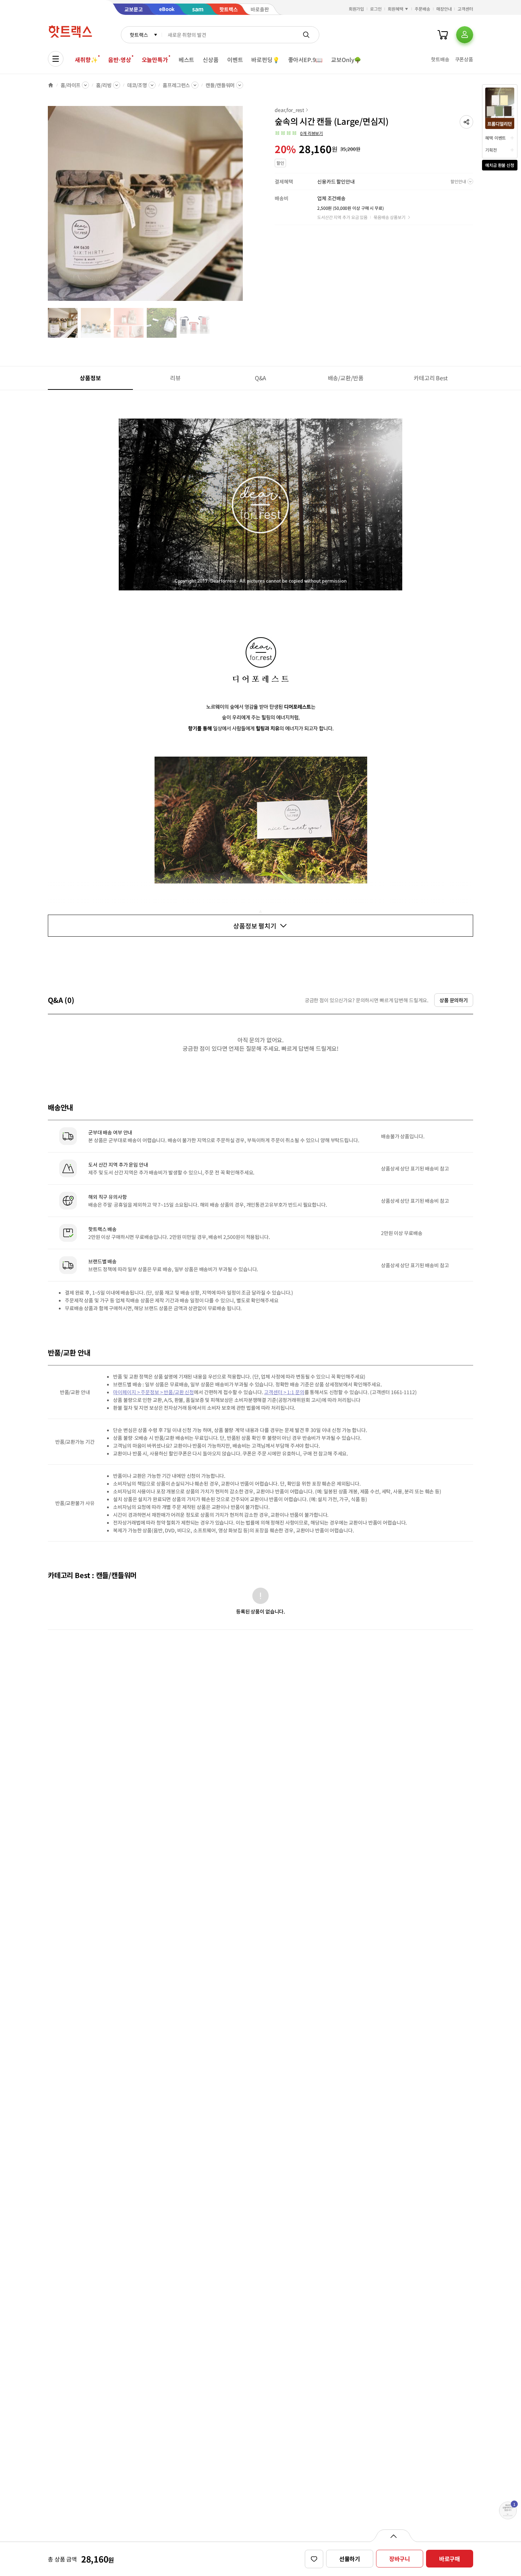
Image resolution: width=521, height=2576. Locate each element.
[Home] (51, 85)
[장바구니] (443, 35)
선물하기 (350, 2559)
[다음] (245, 207)
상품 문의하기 (454, 1000)
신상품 (211, 60)
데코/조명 (137, 85)
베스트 (187, 60)
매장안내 (444, 9)
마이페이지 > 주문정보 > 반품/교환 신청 (153, 1392)
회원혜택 (396, 9)
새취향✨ (86, 60)
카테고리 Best (431, 378)
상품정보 (90, 378)
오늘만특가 (155, 60)
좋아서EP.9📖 (306, 60)
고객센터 (465, 9)
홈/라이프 (71, 85)
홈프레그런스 (176, 85)
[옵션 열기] (393, 2536)
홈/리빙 (104, 85)
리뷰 (175, 378)
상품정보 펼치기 (255, 926)
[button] (466, 122)
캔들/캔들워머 (220, 85)
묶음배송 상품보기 (390, 217)
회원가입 (357, 9)
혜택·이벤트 (495, 138)
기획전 (491, 150)
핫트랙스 (139, 35)
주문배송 (422, 9)
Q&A (261, 378)
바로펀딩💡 (265, 60)
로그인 (376, 9)
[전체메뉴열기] (56, 59)
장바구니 (400, 2559)
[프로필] (465, 35)
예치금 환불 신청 (500, 165)
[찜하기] (314, 2559)
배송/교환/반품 (346, 378)
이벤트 (235, 60)
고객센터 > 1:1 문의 (284, 1392)
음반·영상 (119, 60)
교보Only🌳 (346, 60)
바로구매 (450, 2559)
